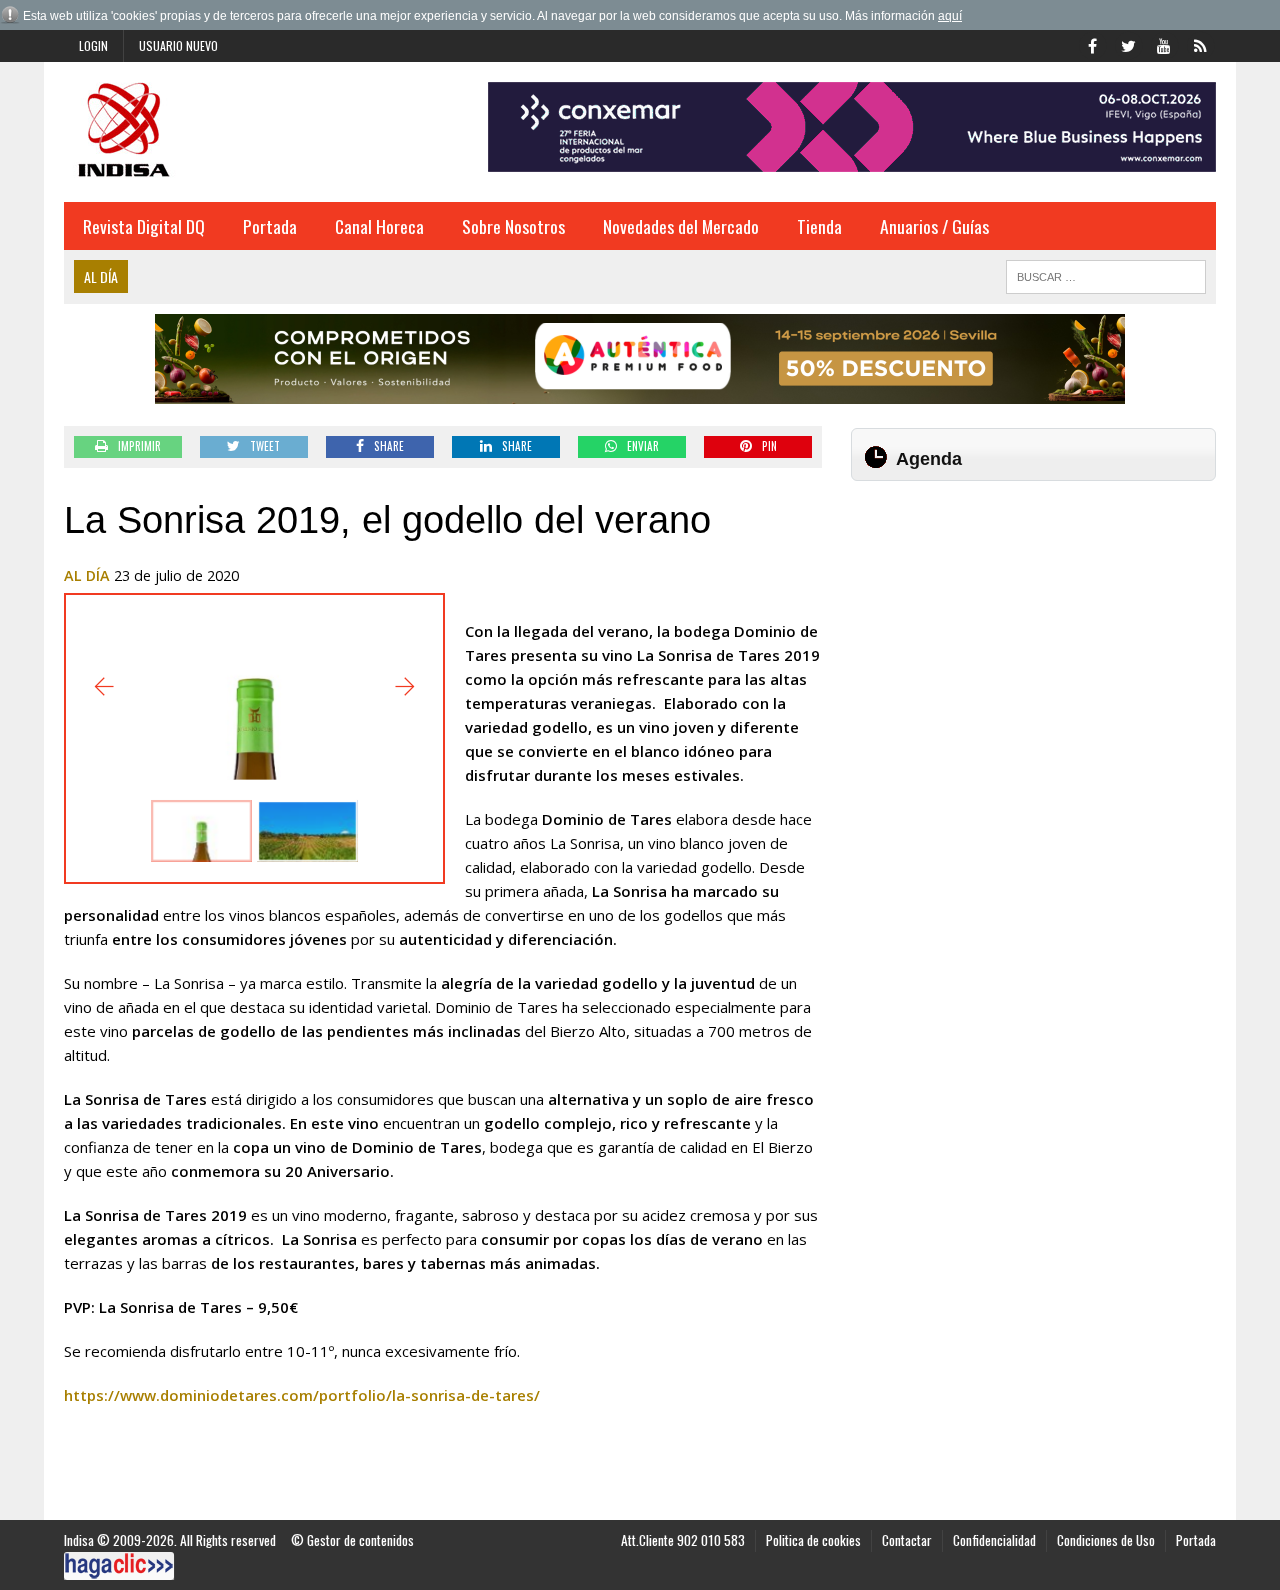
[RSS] (1200, 44)
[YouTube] (1164, 44)
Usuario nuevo (178, 45)
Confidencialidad (994, 1540)
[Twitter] (1128, 44)
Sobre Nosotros (513, 226)
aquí (950, 16)
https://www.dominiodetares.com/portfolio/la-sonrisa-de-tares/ (302, 1395)
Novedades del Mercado (681, 226)
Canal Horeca (379, 226)
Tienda (819, 226)
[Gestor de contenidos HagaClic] (119, 1566)
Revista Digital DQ (144, 226)
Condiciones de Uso (1106, 1540)
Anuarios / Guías (934, 226)
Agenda (929, 459)
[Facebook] (1092, 44)
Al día (87, 575)
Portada (270, 226)
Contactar (907, 1540)
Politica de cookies (813, 1540)
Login (93, 45)
